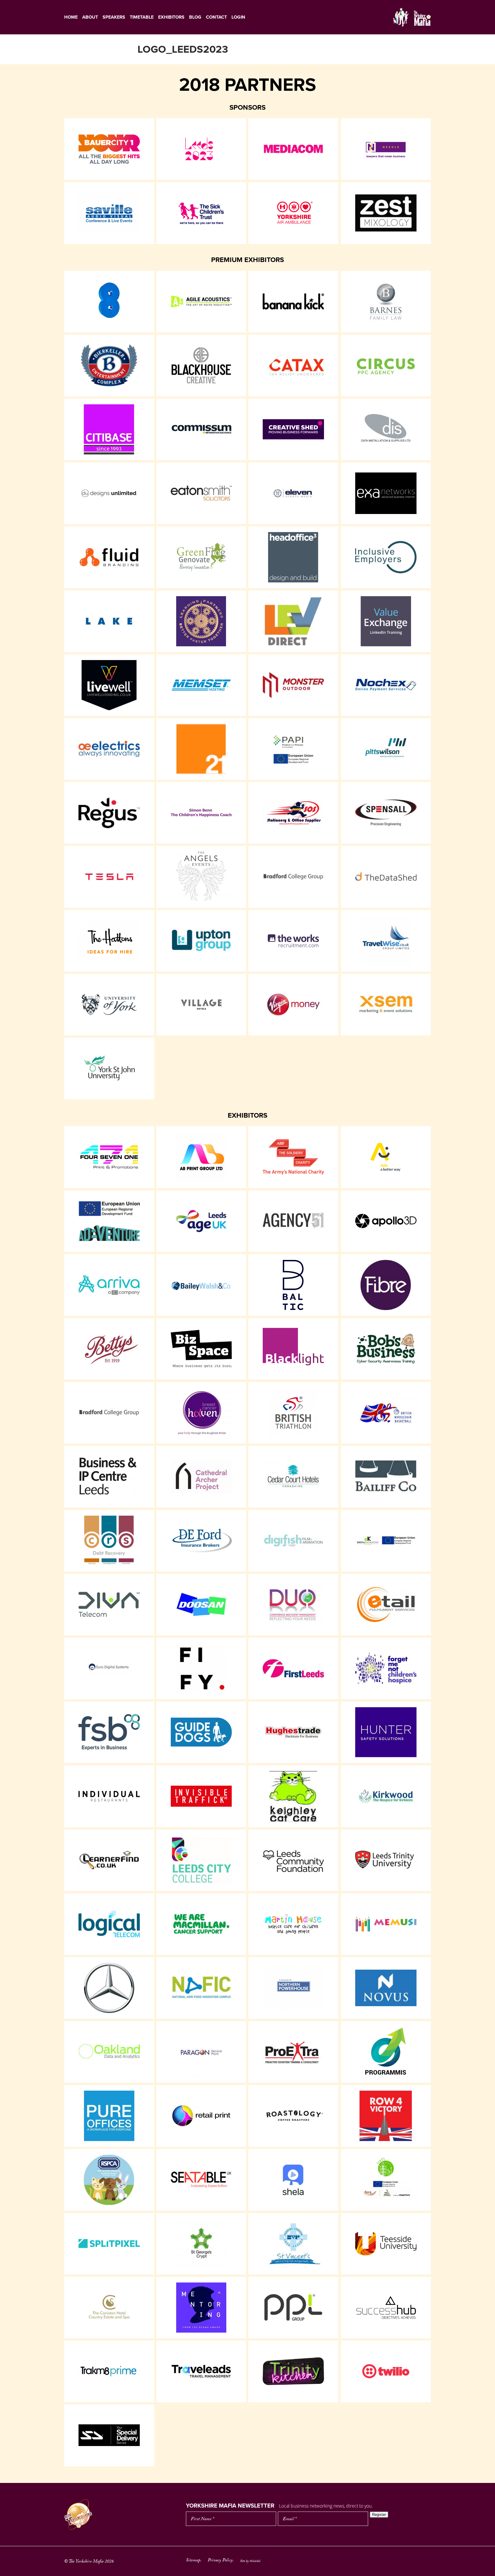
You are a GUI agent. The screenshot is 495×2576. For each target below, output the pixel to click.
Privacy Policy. (221, 2561)
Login (238, 17)
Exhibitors (171, 17)
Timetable (142, 17)
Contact (216, 17)
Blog (195, 17)
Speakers (114, 17)
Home (71, 17)
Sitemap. (194, 2561)
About (90, 17)
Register (379, 2515)
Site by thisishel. (251, 2561)
